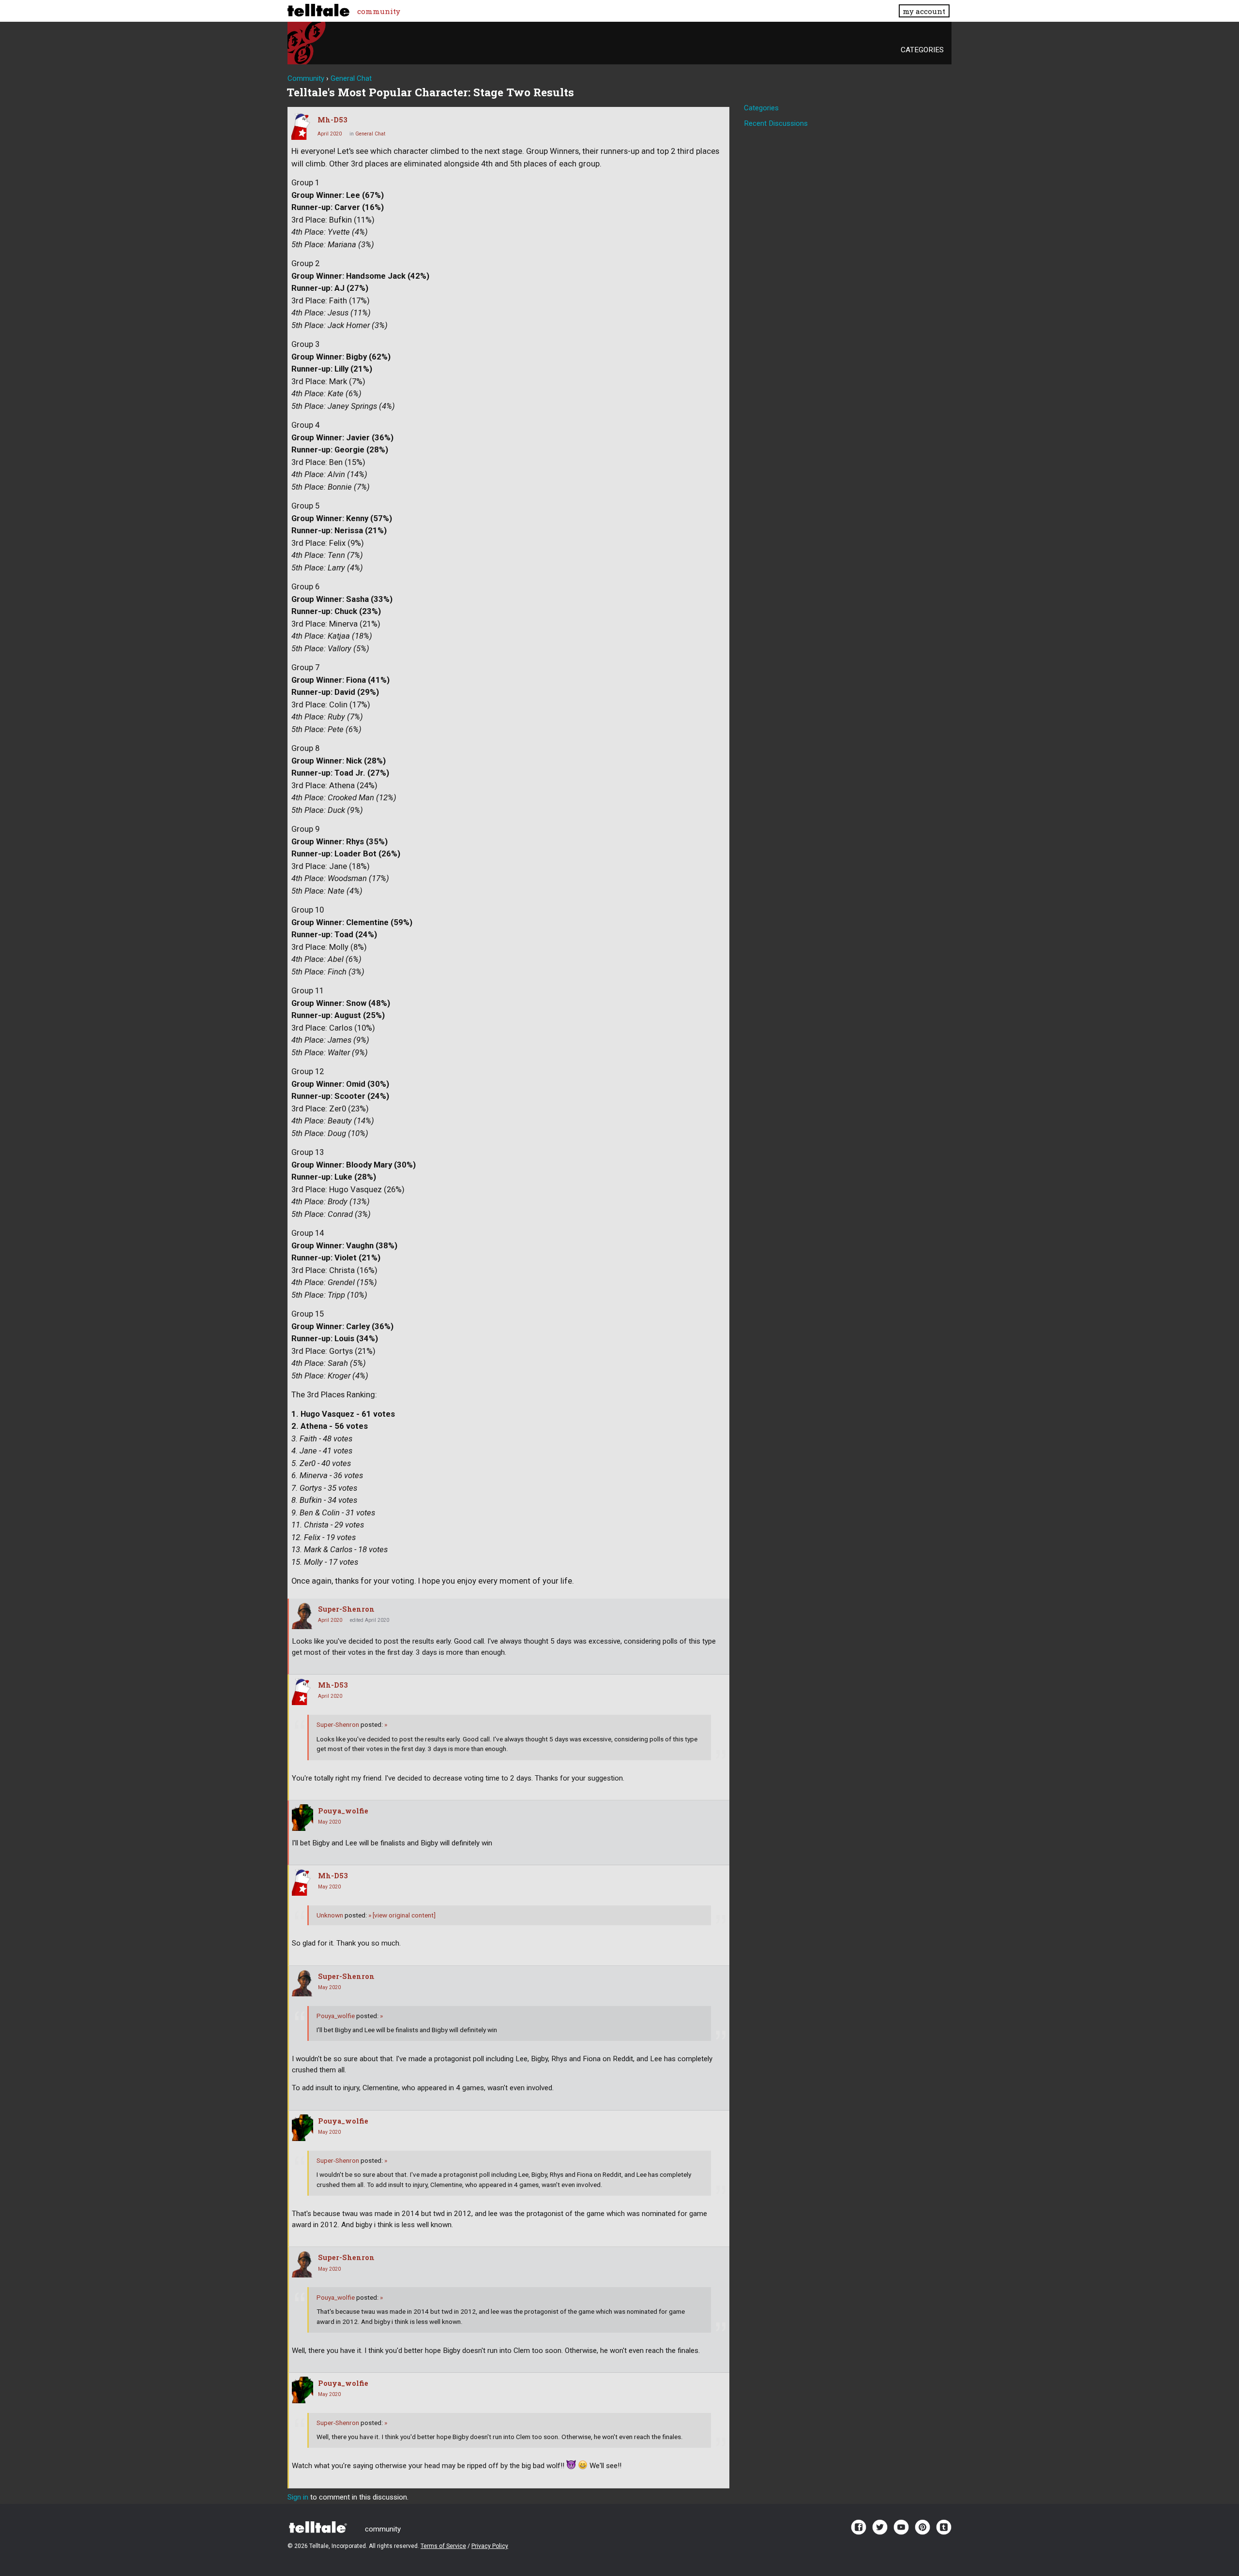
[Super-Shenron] (302, 1616)
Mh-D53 (332, 120)
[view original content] (402, 1915)
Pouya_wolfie (343, 1811)
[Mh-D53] (302, 127)
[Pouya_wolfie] (302, 1818)
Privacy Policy (490, 2546)
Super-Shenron (346, 1609)
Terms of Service (443, 2546)
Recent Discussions (776, 123)
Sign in (298, 2497)
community (379, 11)
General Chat (370, 134)
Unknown (330, 1915)
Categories (922, 50)
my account (924, 11)
